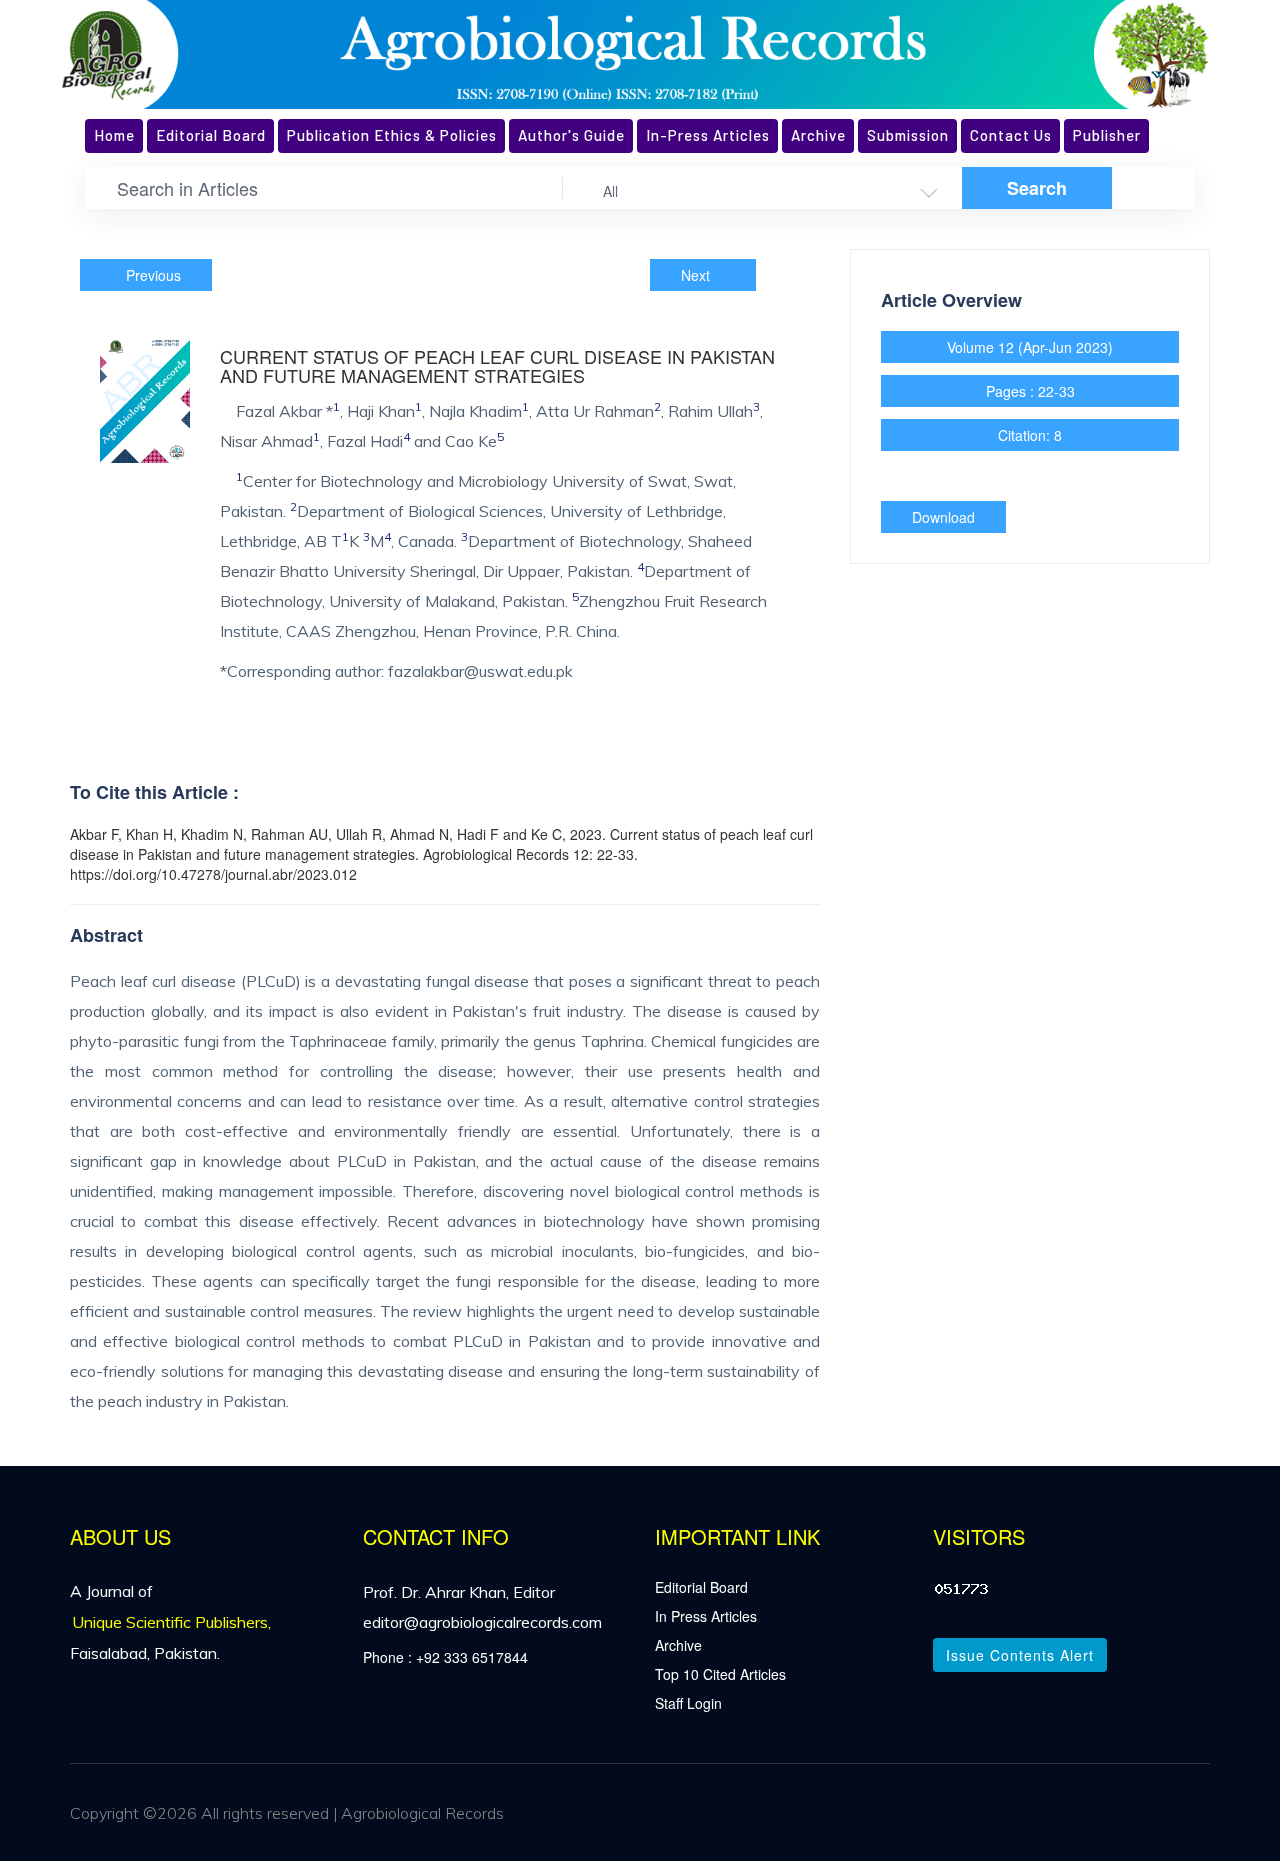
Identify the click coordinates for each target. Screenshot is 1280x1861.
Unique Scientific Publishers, (171, 1622)
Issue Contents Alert (1020, 1655)
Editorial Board (211, 135)
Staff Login (688, 1703)
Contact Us (1011, 135)
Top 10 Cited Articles (720, 1674)
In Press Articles (706, 1616)
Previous (151, 275)
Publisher (1107, 135)
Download (943, 517)
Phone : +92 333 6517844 (445, 1657)
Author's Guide (571, 135)
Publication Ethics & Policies (392, 135)
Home (114, 135)
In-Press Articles (708, 135)
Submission (908, 135)
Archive (818, 135)
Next (697, 275)
